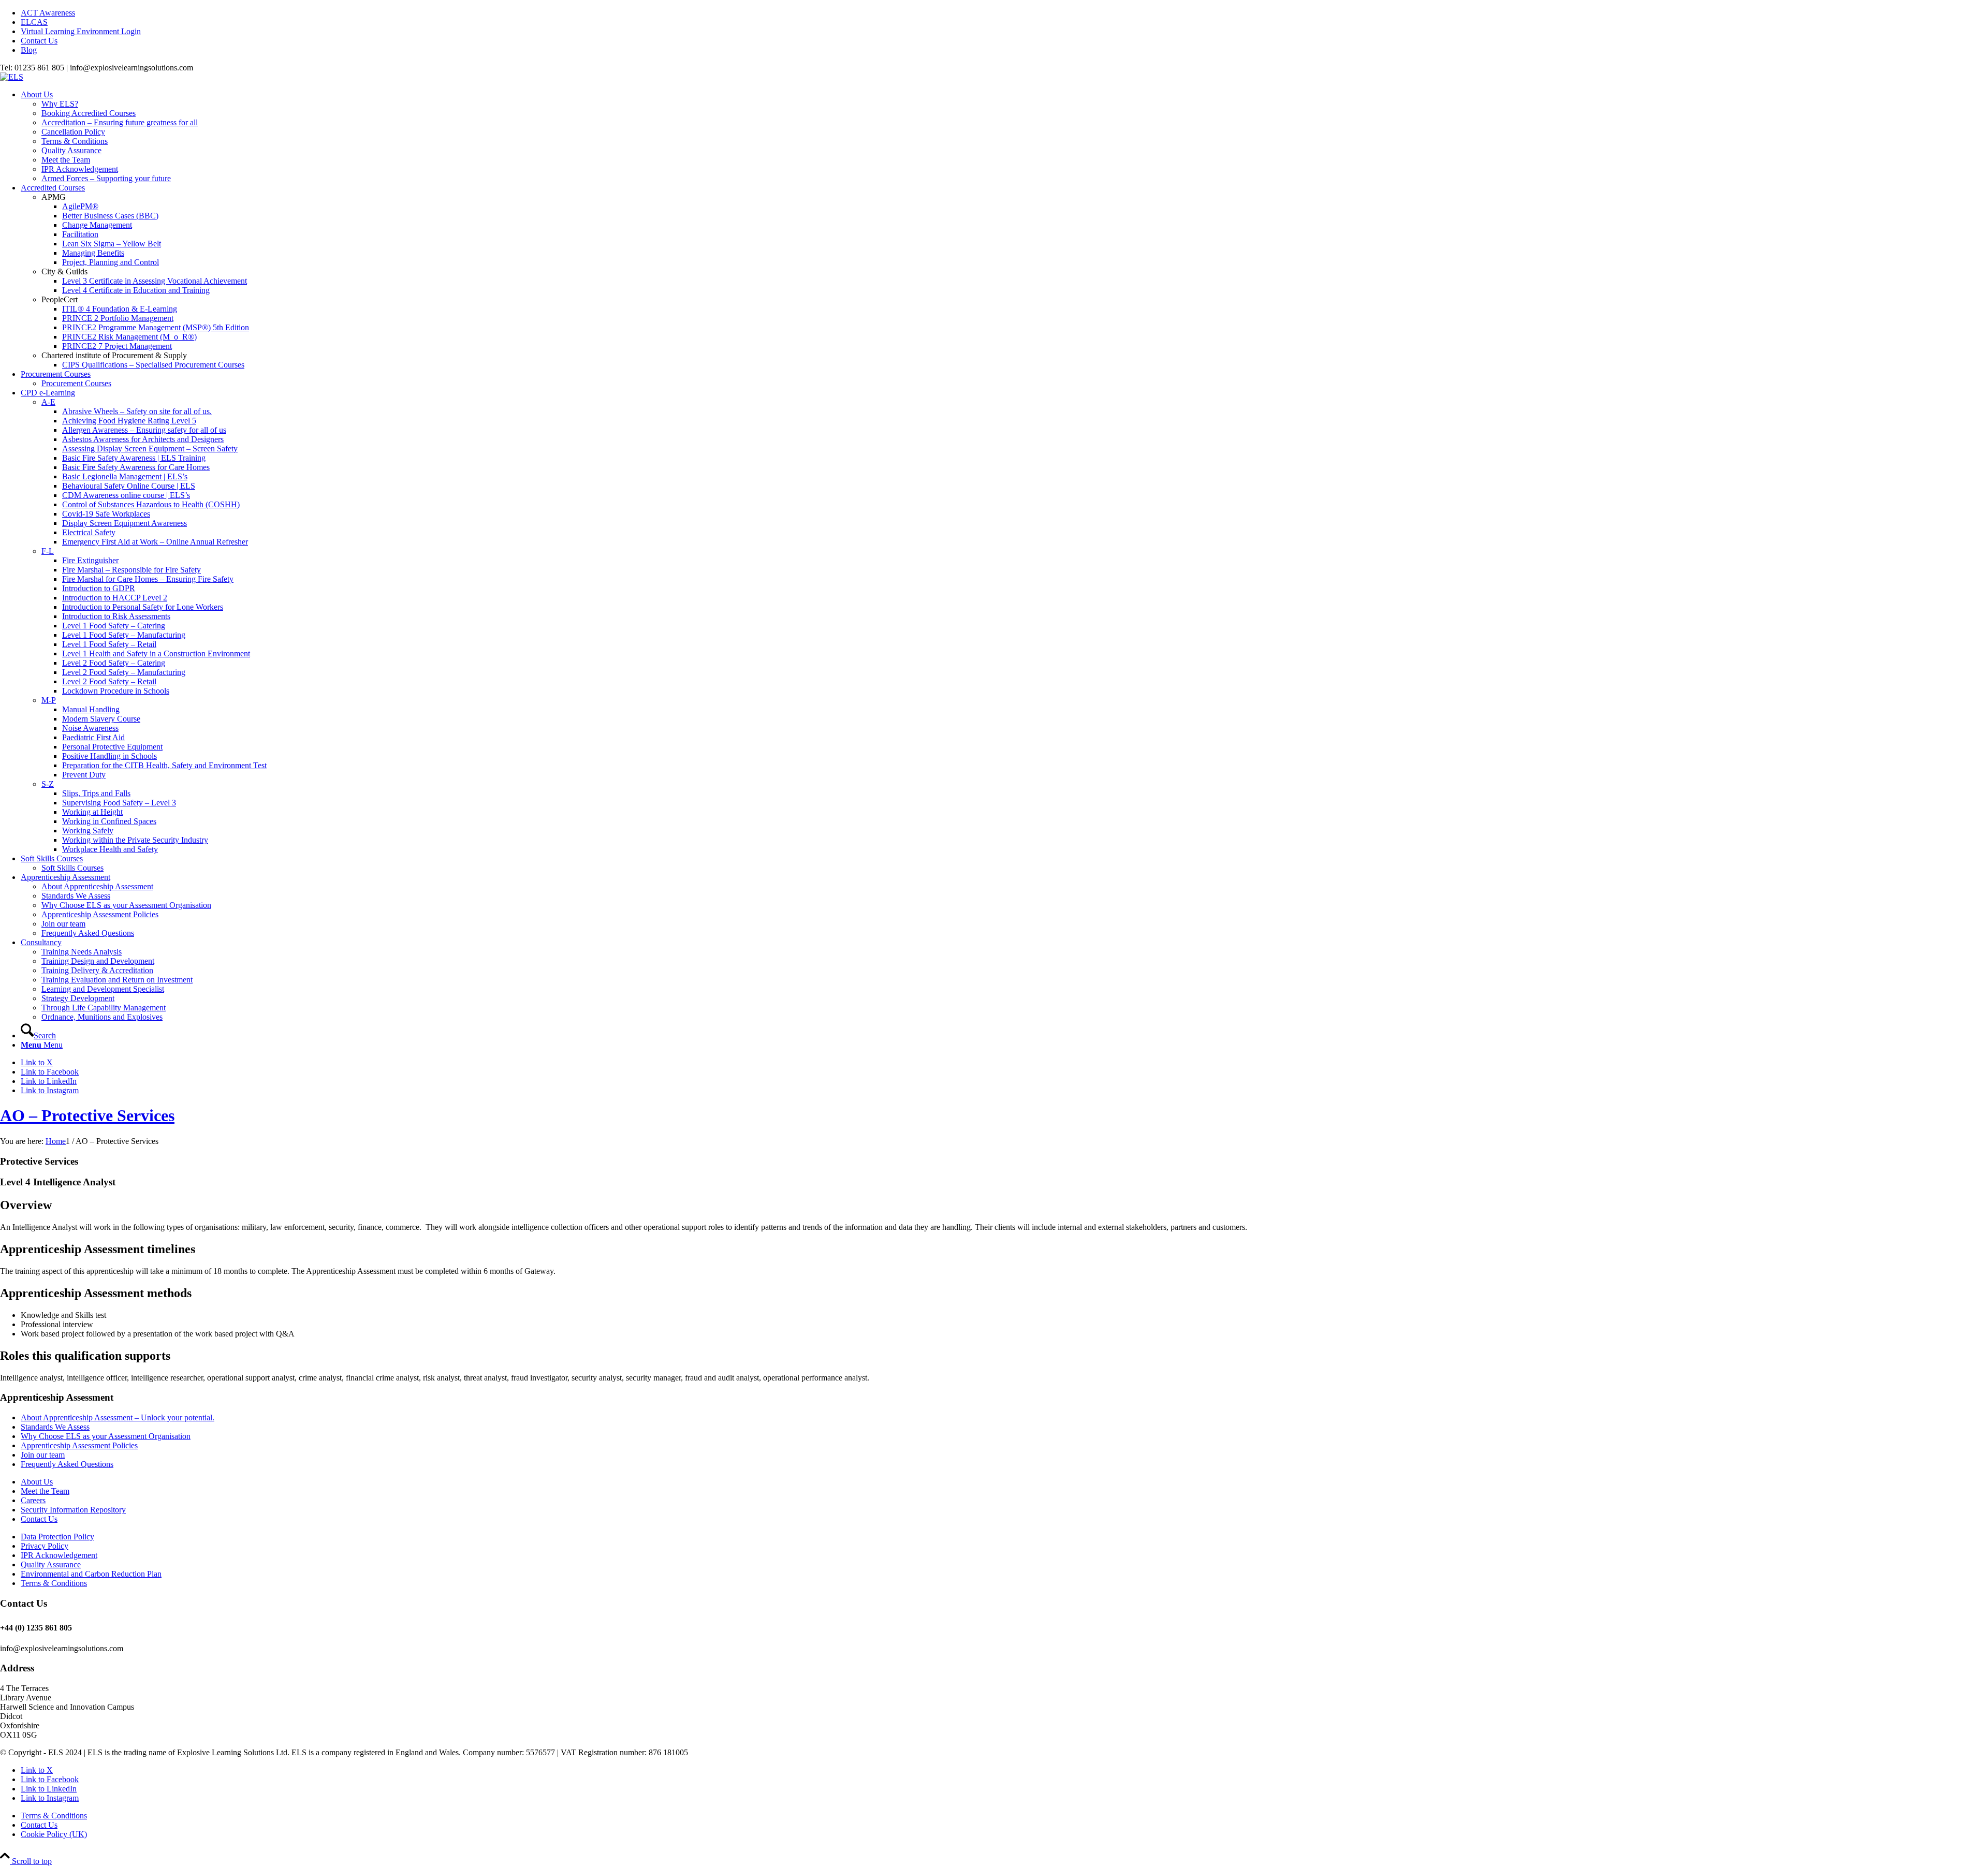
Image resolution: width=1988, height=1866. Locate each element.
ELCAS (34, 22)
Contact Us (39, 41)
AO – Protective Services (87, 1115)
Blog (29, 50)
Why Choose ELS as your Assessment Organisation (106, 1436)
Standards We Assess (55, 1427)
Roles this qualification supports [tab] (85, 1356)
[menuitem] (1004, 13)
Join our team (43, 1455)
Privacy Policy (45, 1546)
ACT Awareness (48, 13)
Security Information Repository (73, 1510)
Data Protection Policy (57, 1537)
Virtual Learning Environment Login (81, 31)
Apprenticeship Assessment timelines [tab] (98, 1249)
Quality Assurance (51, 1564)
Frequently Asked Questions (67, 1464)
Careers (33, 1500)
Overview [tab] (26, 1205)
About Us (37, 1482)
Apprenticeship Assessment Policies (79, 1445)
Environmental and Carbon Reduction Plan (91, 1574)
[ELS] (12, 77)
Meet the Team (45, 1491)
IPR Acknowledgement (59, 1555)
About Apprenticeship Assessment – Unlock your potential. (118, 1417)
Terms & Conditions (54, 1583)
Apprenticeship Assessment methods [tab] (96, 1293)
